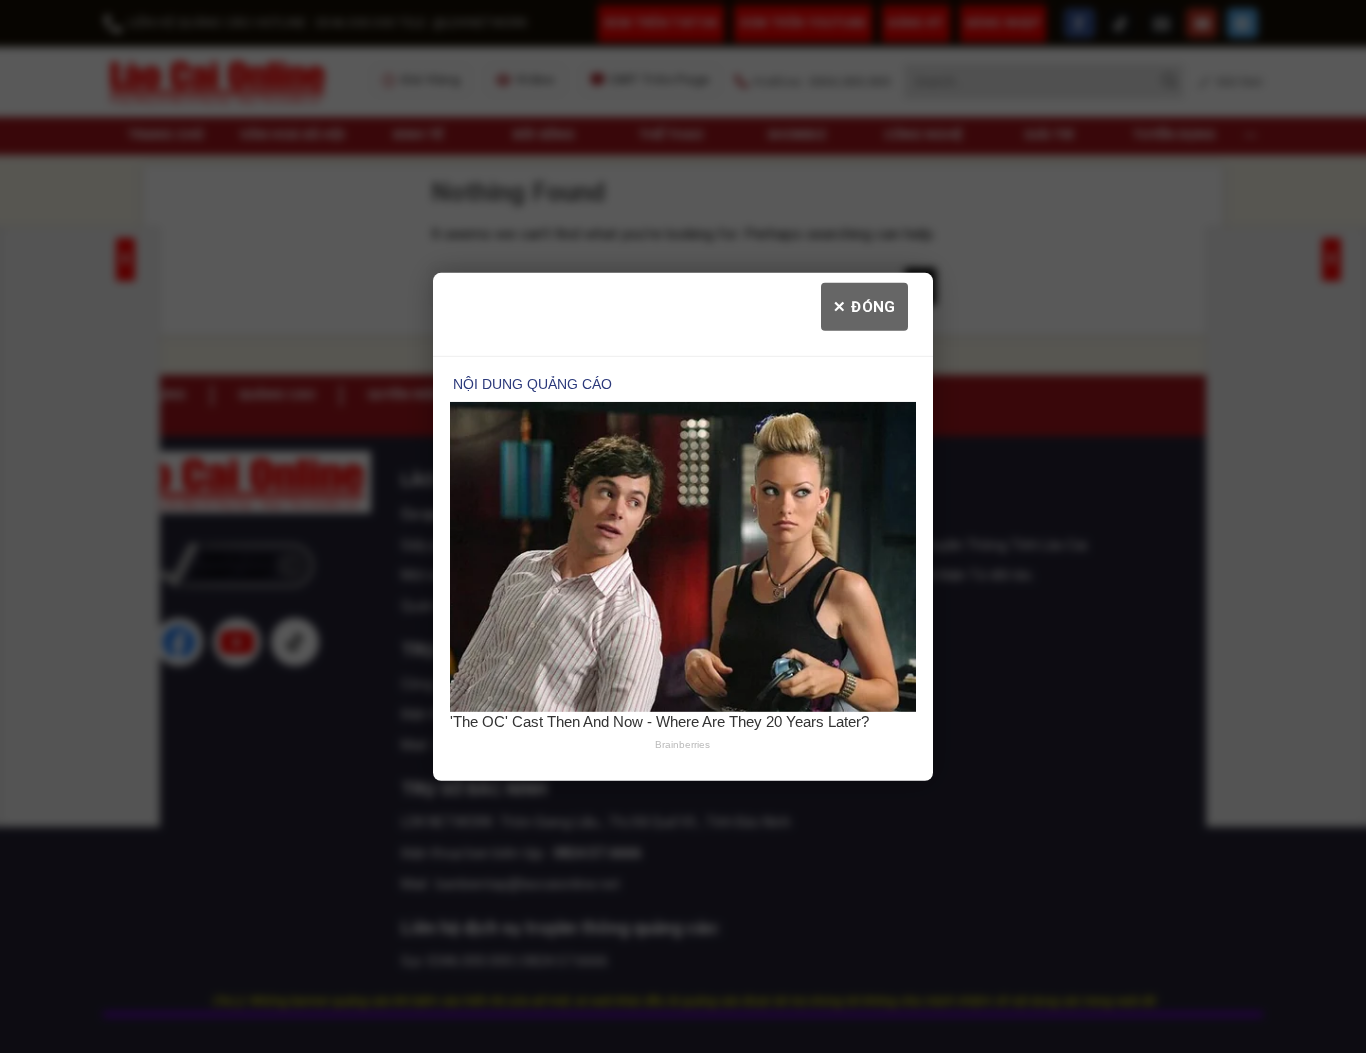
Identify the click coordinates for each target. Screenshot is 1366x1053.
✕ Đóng (864, 306)
